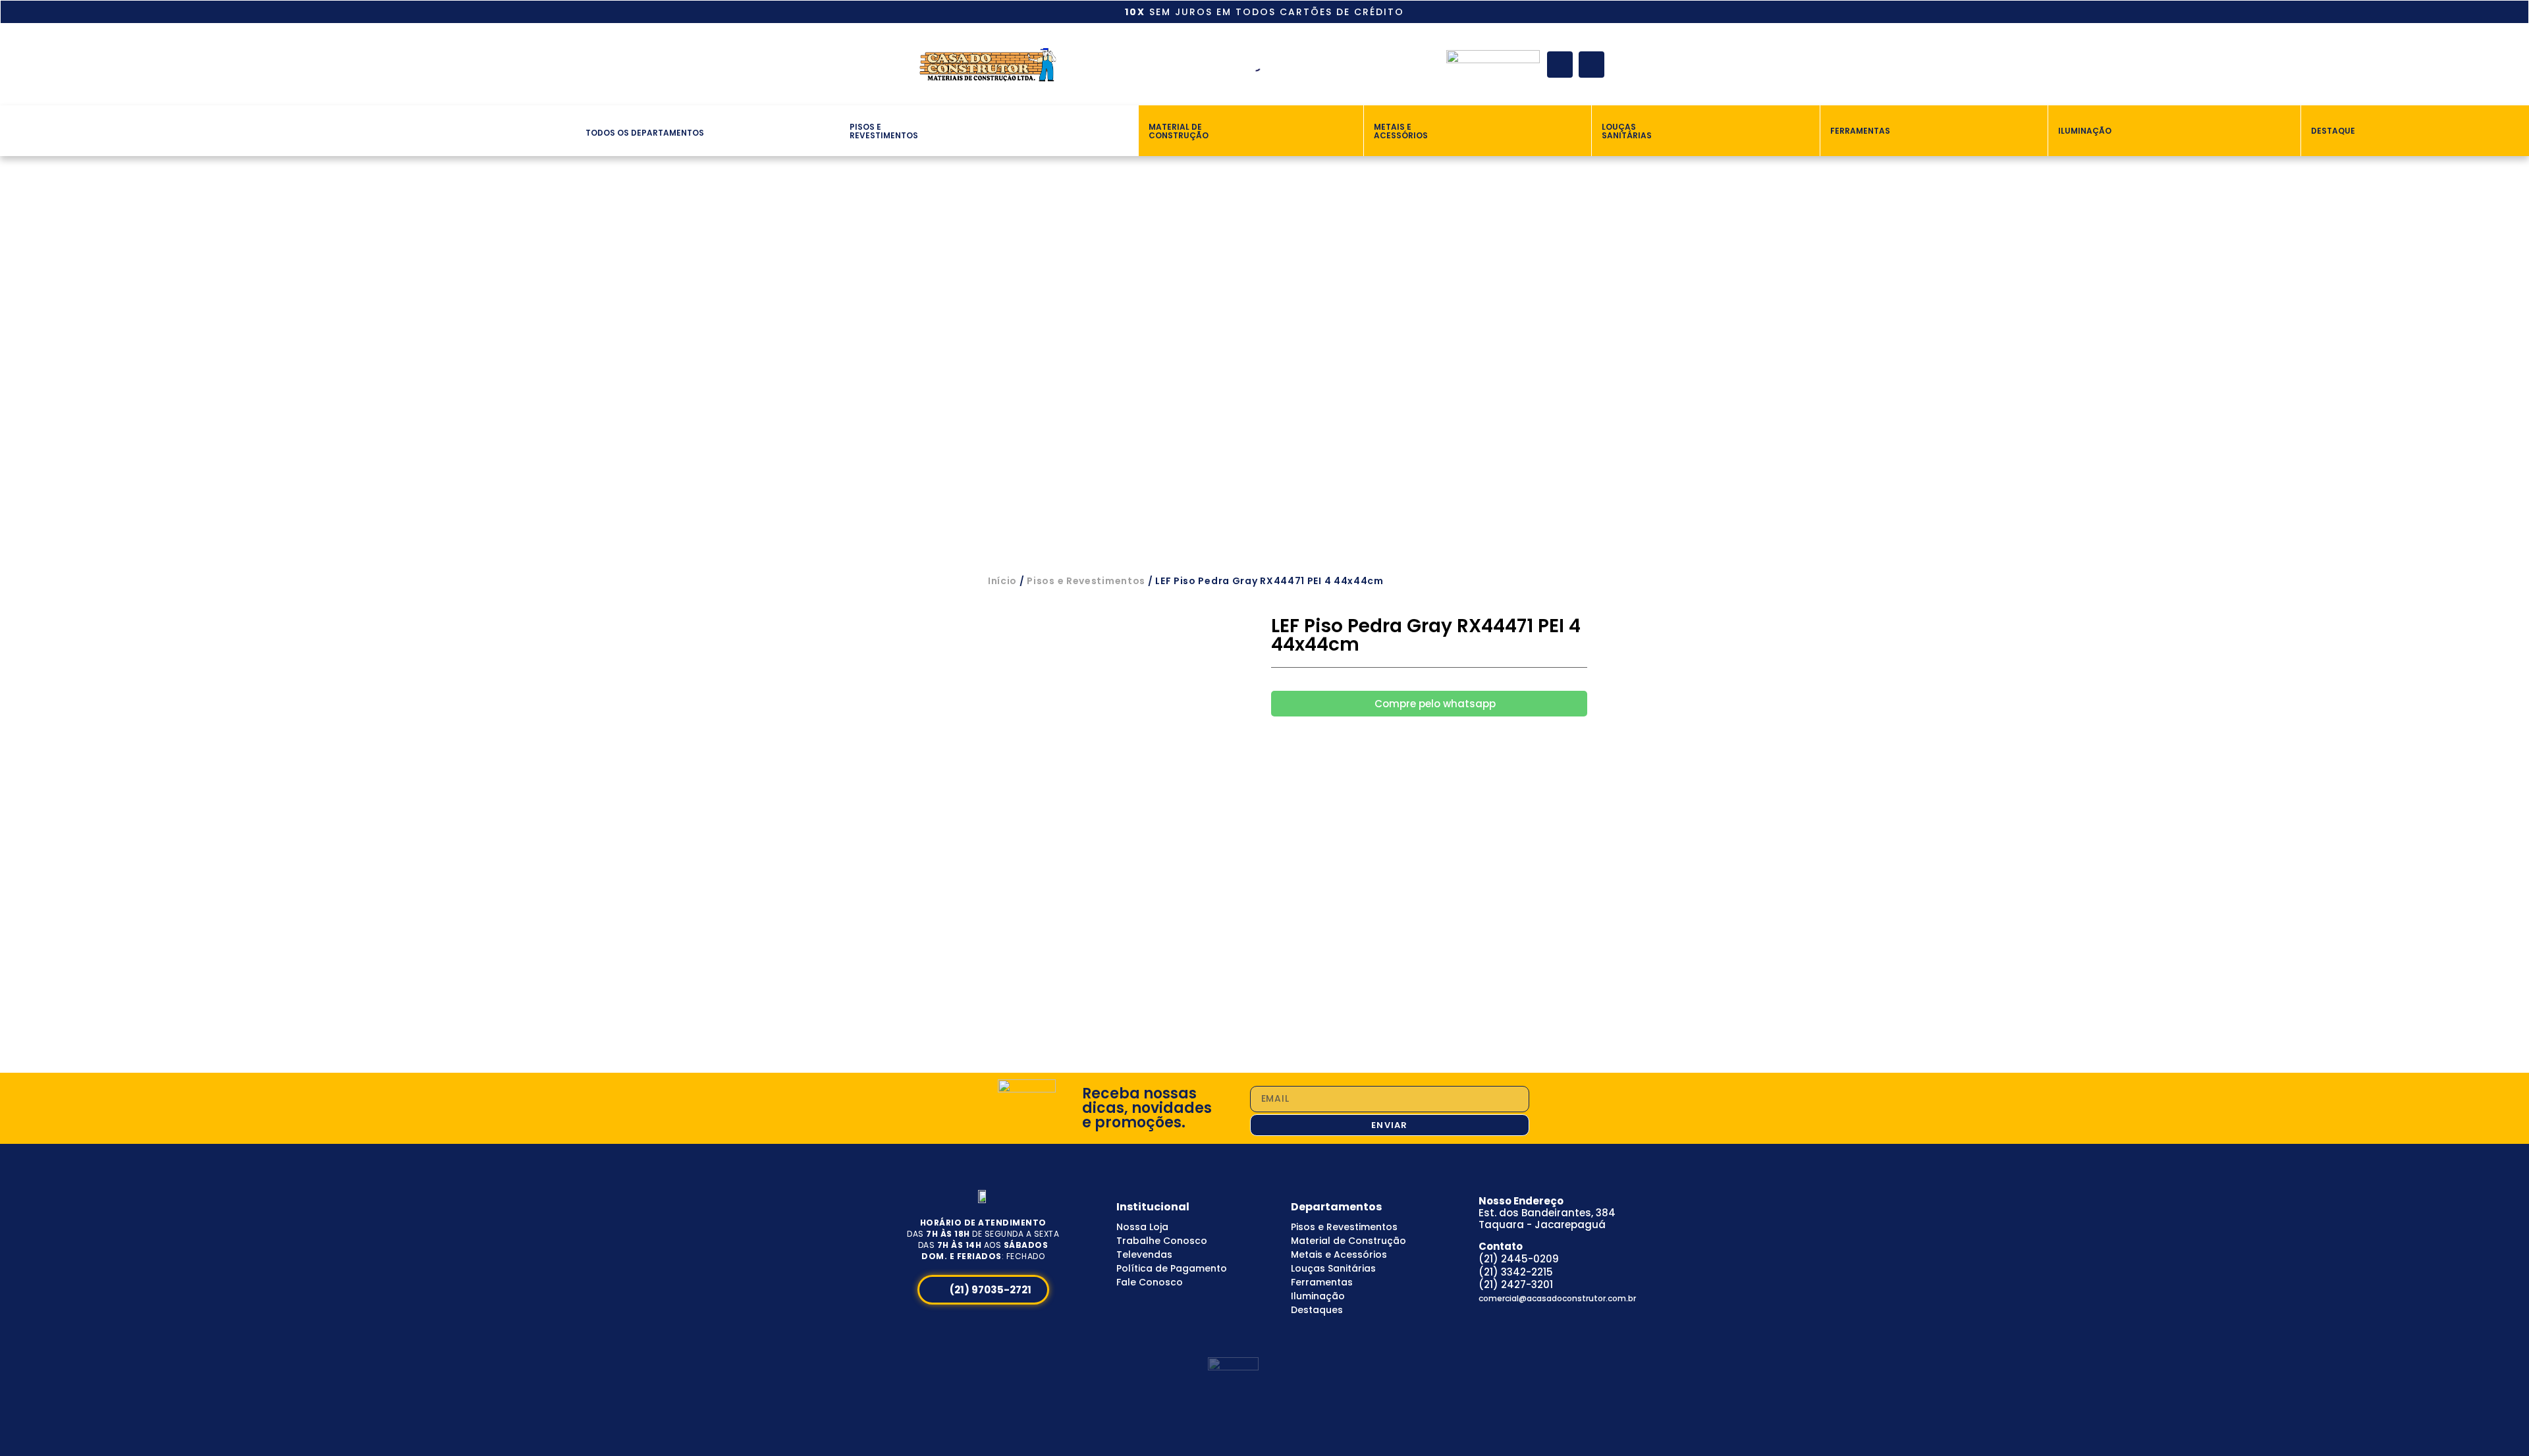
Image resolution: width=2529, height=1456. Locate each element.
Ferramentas (1322, 1282)
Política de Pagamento (1172, 1268)
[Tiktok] (1536, 1315)
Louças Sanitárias (1333, 1268)
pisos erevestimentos (884, 131)
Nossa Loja (1142, 1227)
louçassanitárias (1627, 131)
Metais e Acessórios (1339, 1254)
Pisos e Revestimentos (1086, 581)
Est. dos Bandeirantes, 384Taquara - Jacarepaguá (1547, 1213)
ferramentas (1860, 131)
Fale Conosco (1150, 1282)
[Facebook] (1560, 64)
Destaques (1317, 1310)
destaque (2333, 131)
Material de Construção (1348, 1241)
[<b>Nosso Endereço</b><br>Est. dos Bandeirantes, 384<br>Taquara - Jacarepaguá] (1460, 1198)
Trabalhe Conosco (1162, 1241)
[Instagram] (1591, 64)
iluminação (2085, 131)
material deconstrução (1179, 131)
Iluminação (1318, 1296)
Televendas (1144, 1254)
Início (1002, 581)
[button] (570, 130)
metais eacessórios (1401, 131)
